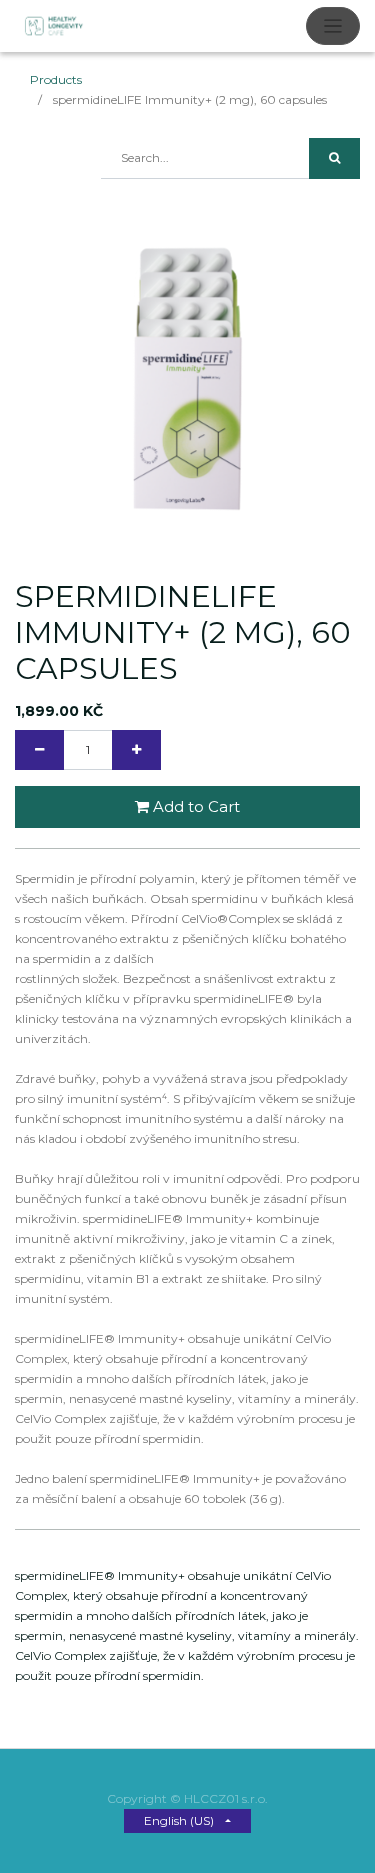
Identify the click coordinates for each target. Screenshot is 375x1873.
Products (56, 79)
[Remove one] (39, 750)
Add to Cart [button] (194, 806)
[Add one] (136, 750)
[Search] (334, 158)
